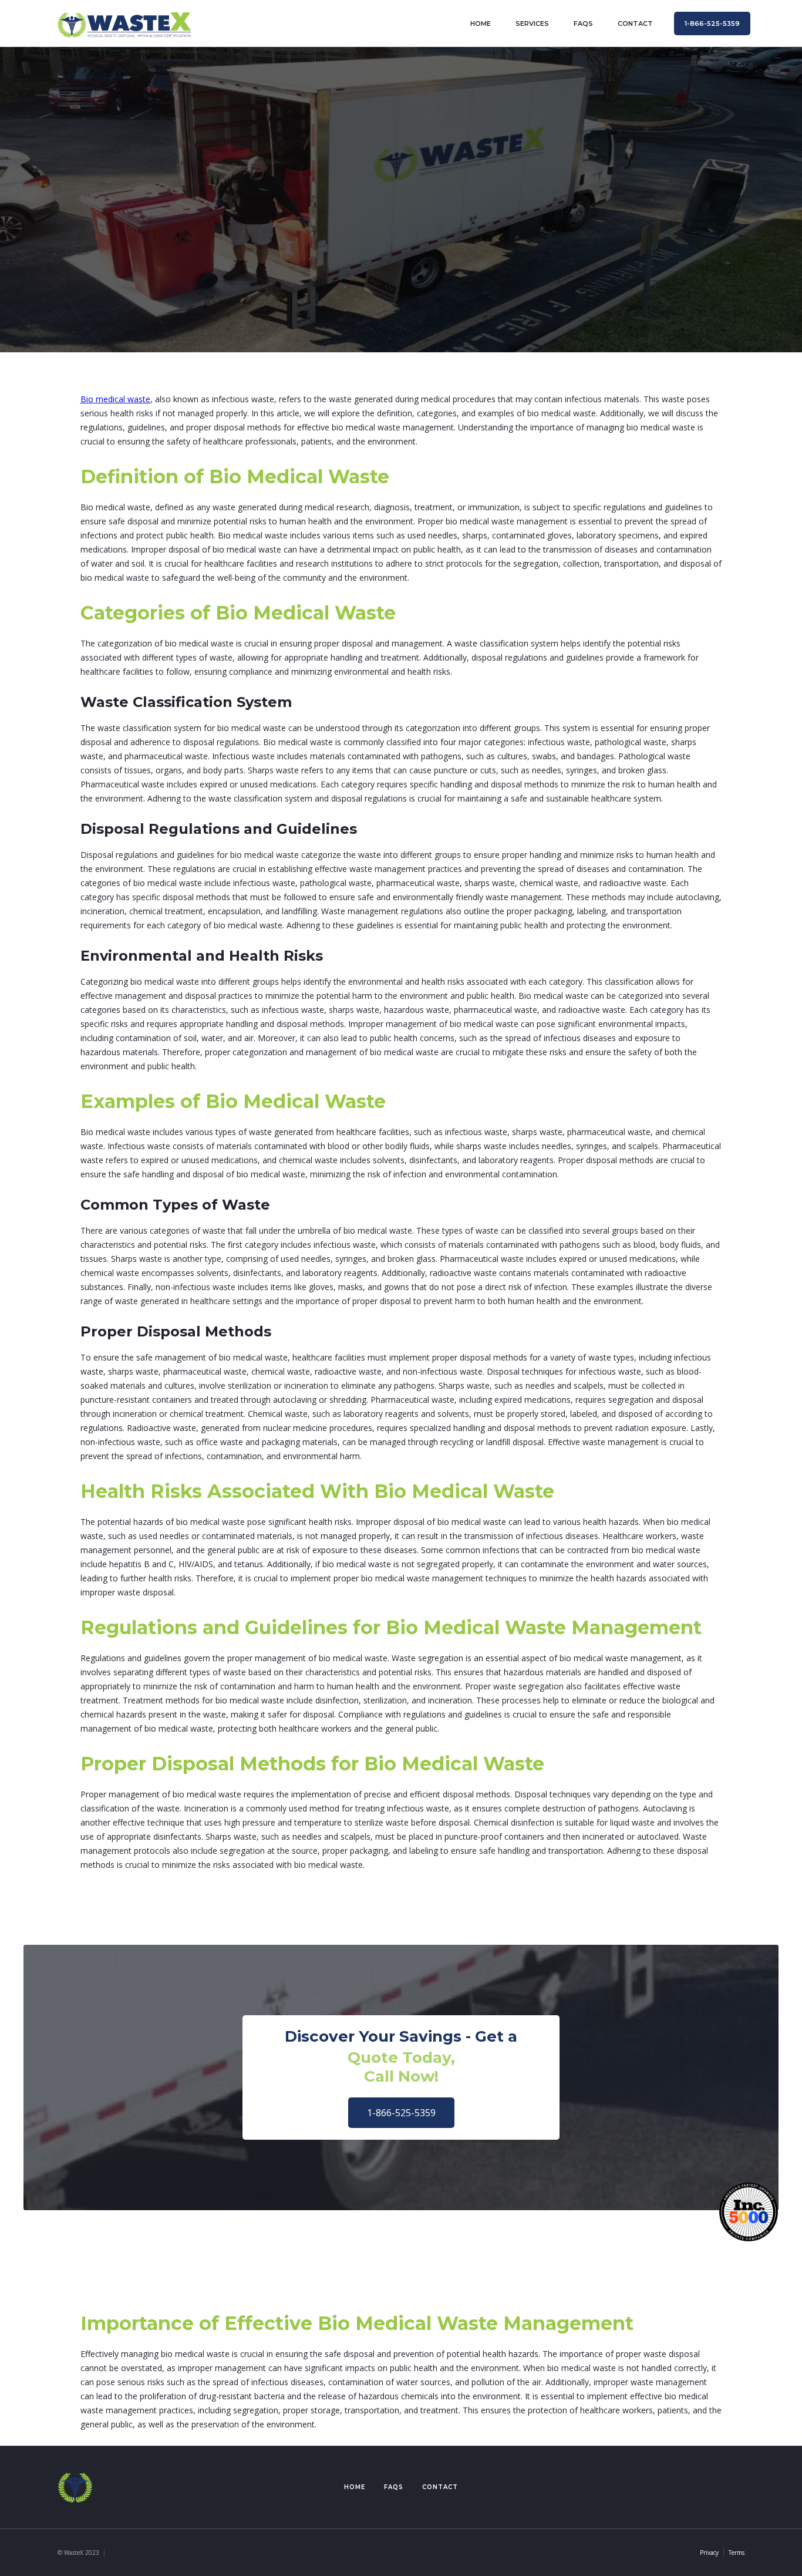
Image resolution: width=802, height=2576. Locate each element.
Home (355, 2487)
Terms (737, 2553)
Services (532, 23)
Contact (440, 2487)
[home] (124, 23)
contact (635, 23)
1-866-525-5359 (401, 2113)
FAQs (583, 23)
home (481, 23)
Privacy (709, 2553)
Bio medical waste (115, 399)
